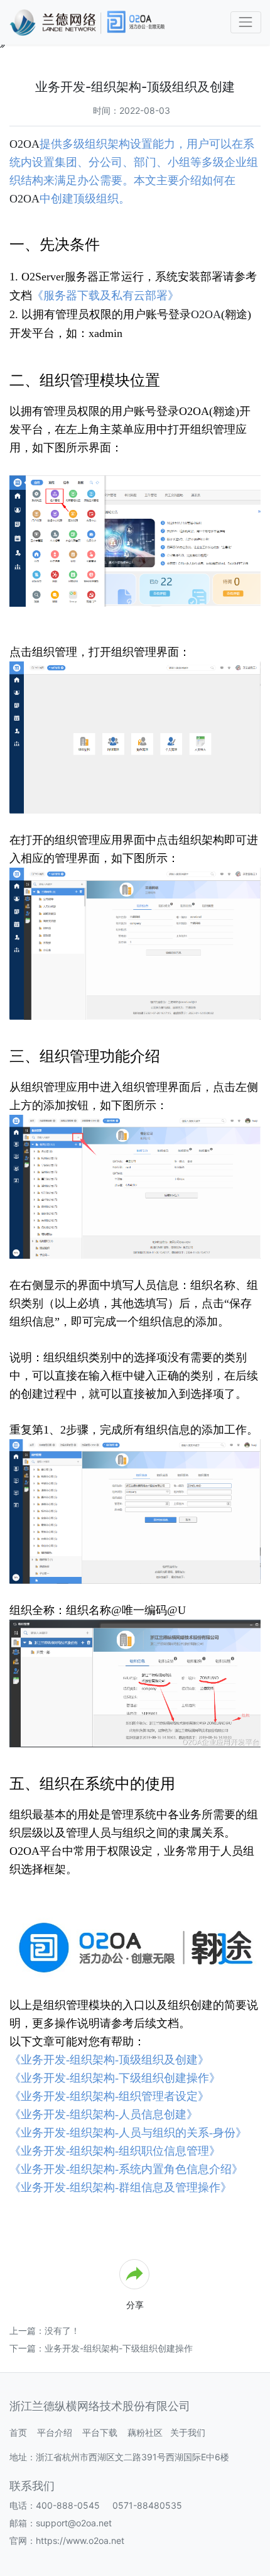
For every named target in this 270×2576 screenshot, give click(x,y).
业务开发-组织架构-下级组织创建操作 (119, 2348)
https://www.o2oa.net (80, 2540)
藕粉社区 (145, 2432)
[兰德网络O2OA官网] (135, 1945)
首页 (18, 2432)
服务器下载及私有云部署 (105, 296)
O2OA (24, 144)
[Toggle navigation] (246, 22)
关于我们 (188, 2432)
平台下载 (100, 2432)
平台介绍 (55, 2432)
